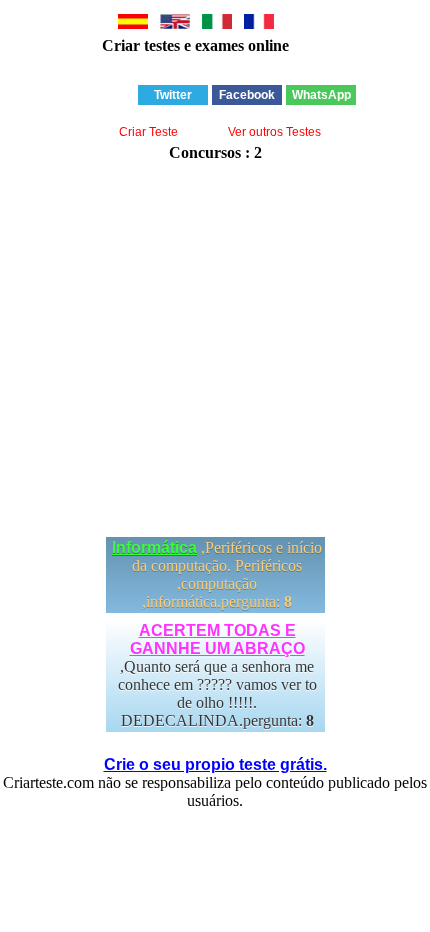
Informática (154, 547)
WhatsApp (321, 95)
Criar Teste (148, 132)
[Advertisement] (215, 340)
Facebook (247, 95)
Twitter (173, 95)
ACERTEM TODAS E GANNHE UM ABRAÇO (217, 639)
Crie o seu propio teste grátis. (215, 764)
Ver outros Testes (274, 132)
